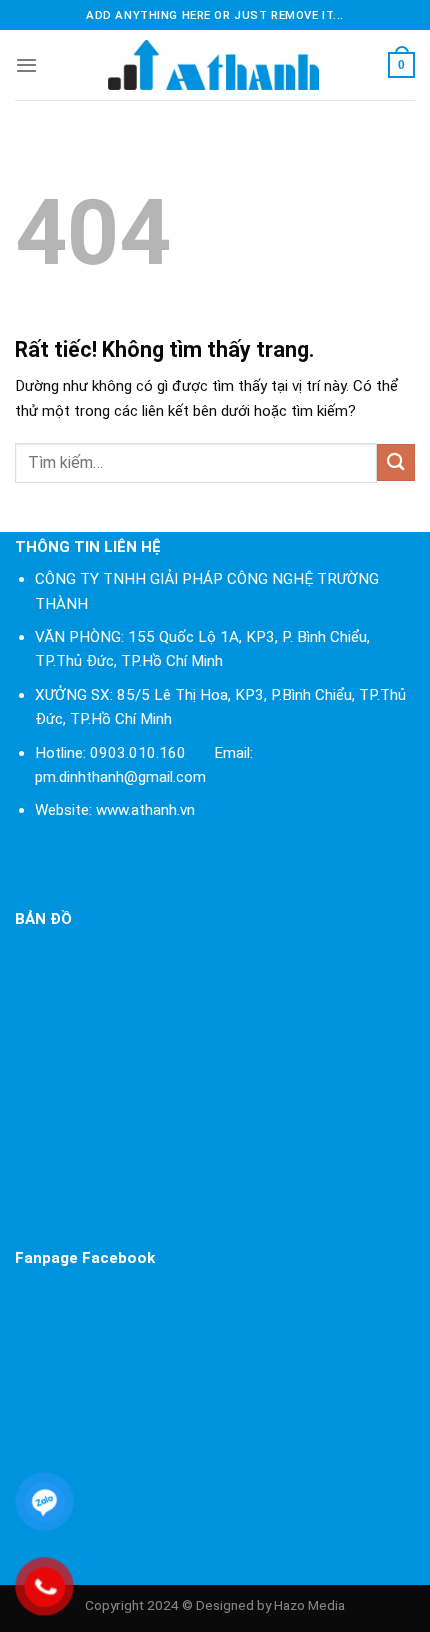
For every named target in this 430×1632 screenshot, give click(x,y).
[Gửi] (396, 462)
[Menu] (26, 65)
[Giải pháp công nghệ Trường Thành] (213, 65)
